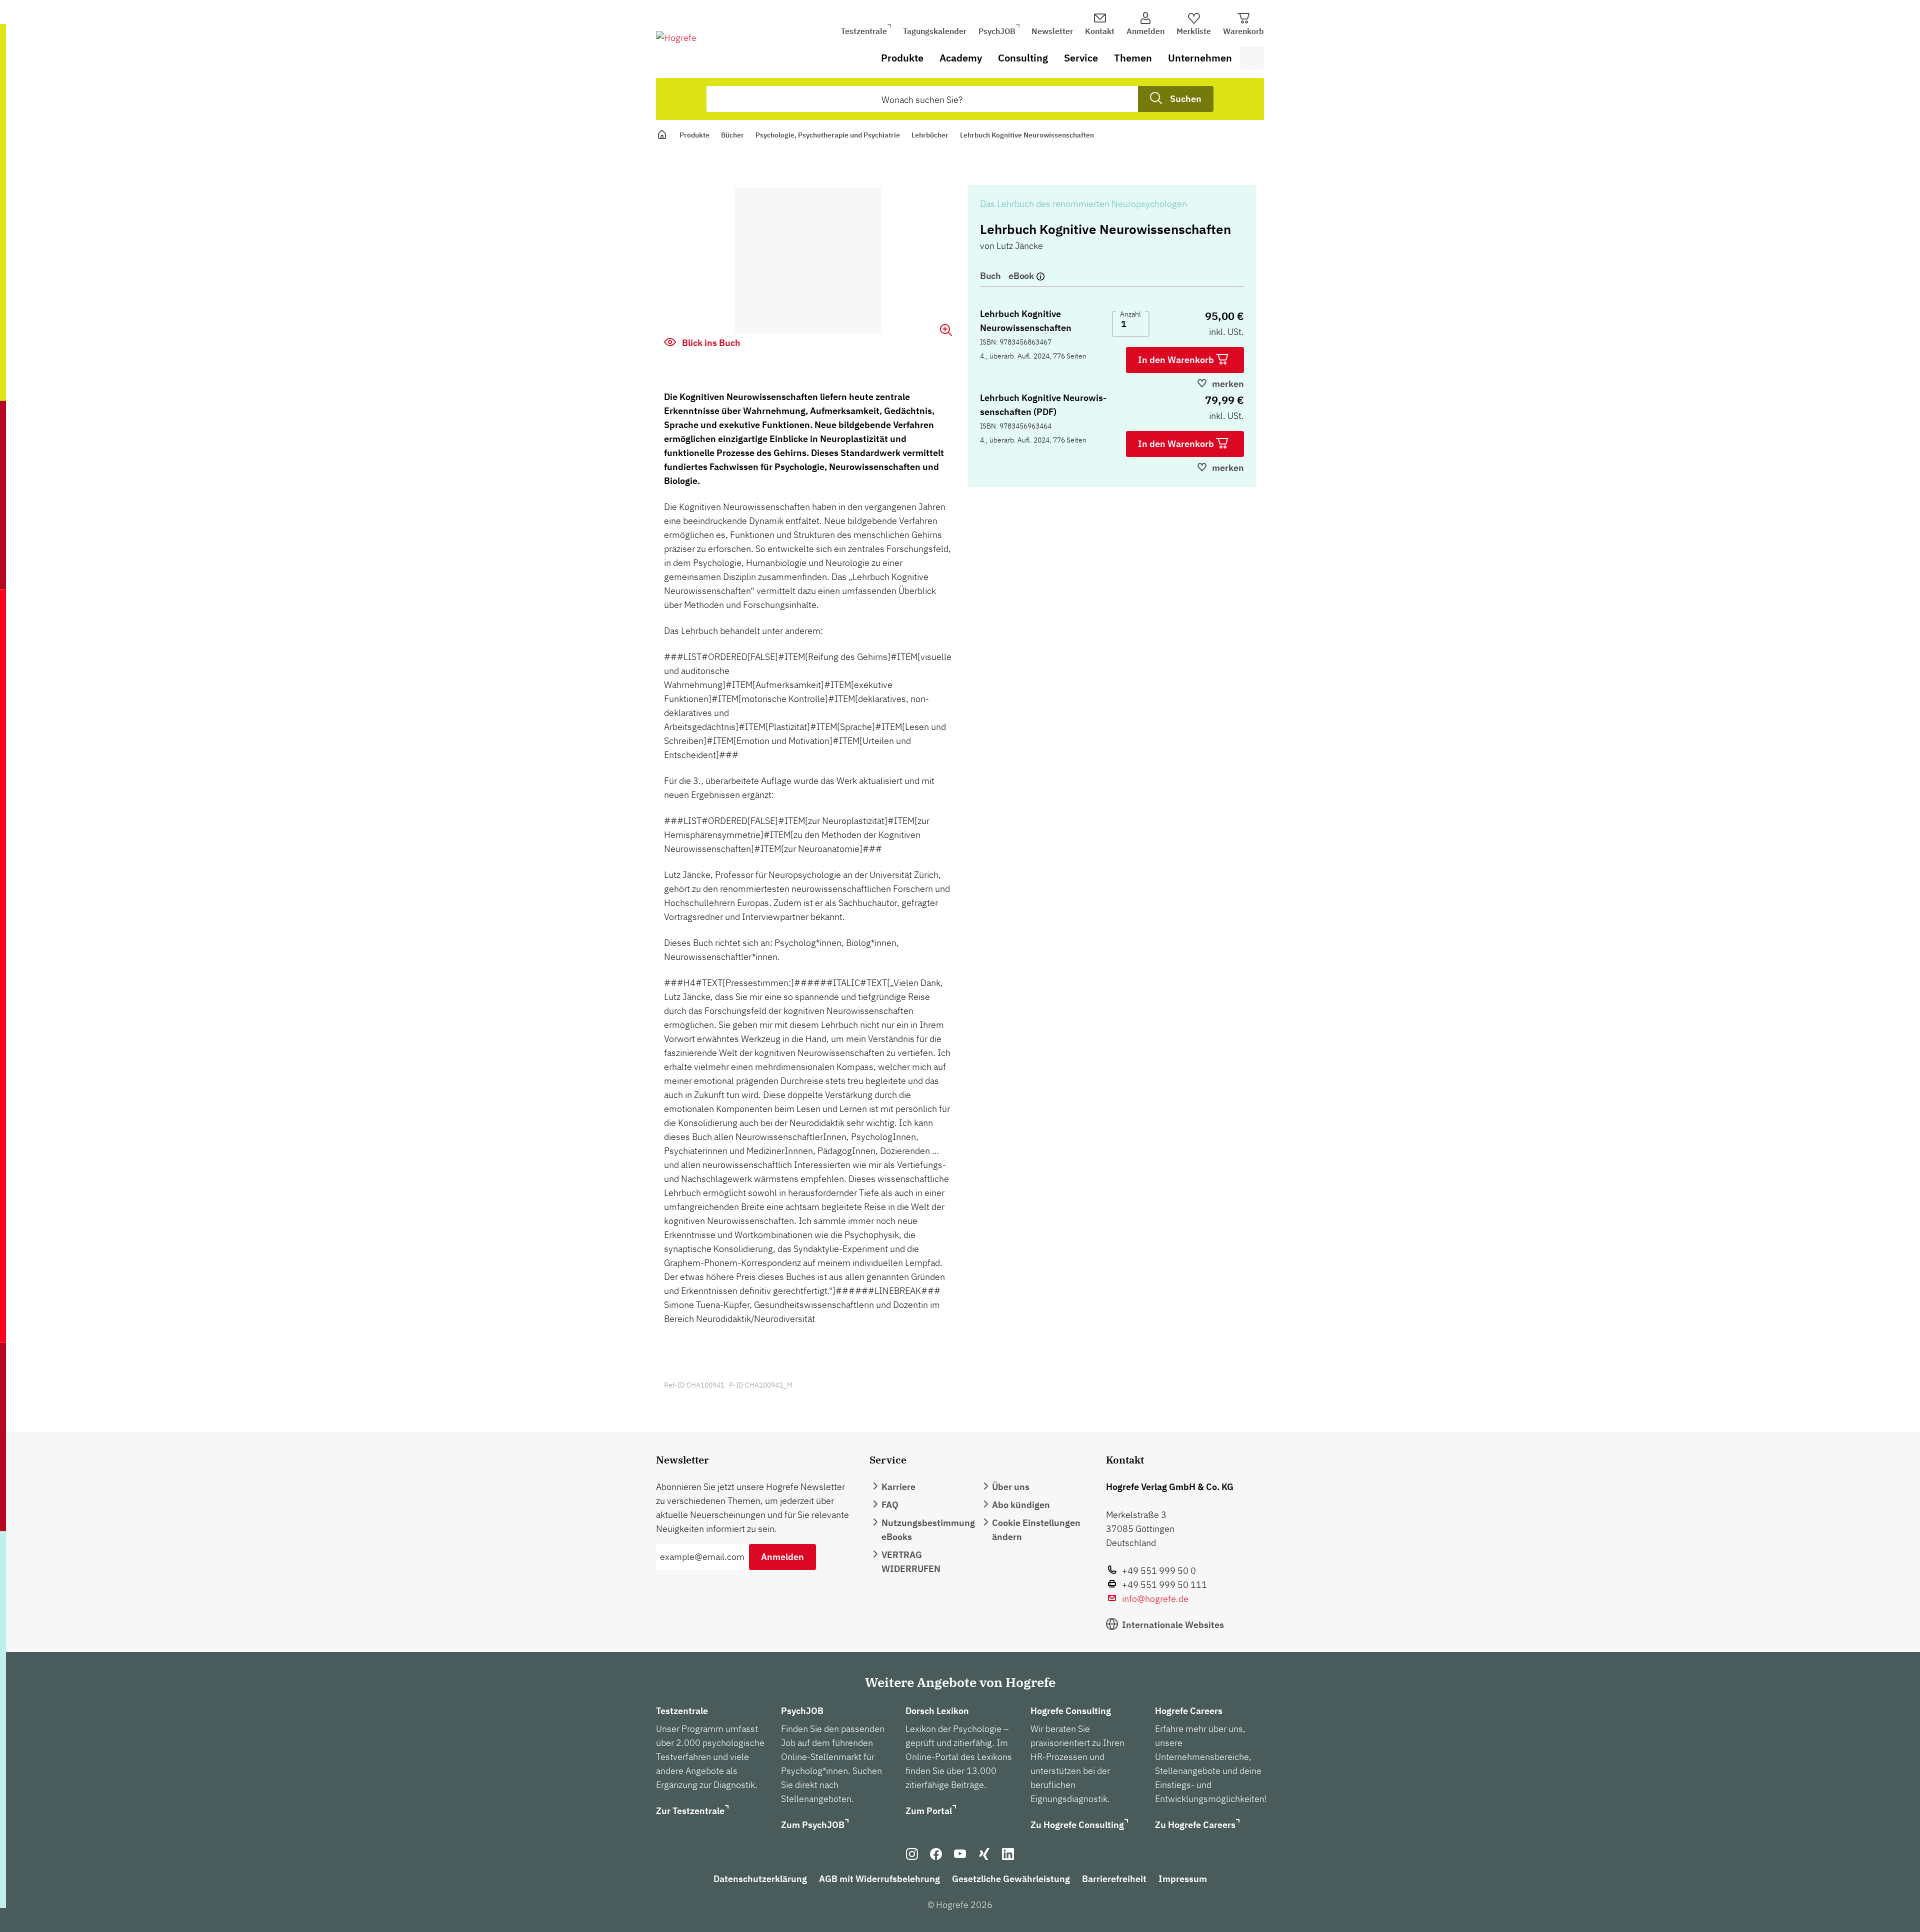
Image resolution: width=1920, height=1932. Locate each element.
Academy (961, 58)
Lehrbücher (930, 135)
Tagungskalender (935, 31)
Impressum (1183, 1879)
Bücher (732, 135)
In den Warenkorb (1177, 360)
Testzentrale (864, 31)
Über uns (1011, 1487)
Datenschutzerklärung (760, 1879)
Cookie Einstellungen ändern (1036, 1530)
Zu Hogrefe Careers (1195, 1825)
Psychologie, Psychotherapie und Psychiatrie (828, 135)
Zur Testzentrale (690, 1811)
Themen (1133, 58)
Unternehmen (1200, 58)
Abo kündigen (1021, 1505)
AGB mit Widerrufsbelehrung (879, 1879)
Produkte (902, 58)
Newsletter (1052, 31)
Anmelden (782, 1557)
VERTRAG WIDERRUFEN (911, 1562)
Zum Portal (929, 1811)
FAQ (890, 1505)
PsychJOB (997, 31)
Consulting (1023, 58)
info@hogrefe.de (1155, 1599)
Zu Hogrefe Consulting (1077, 1825)
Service (1081, 58)
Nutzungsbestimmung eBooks (928, 1530)
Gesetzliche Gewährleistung (1011, 1879)
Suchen (1186, 99)
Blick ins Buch (710, 343)
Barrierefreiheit (1114, 1879)
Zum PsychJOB (813, 1825)
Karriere (898, 1487)
